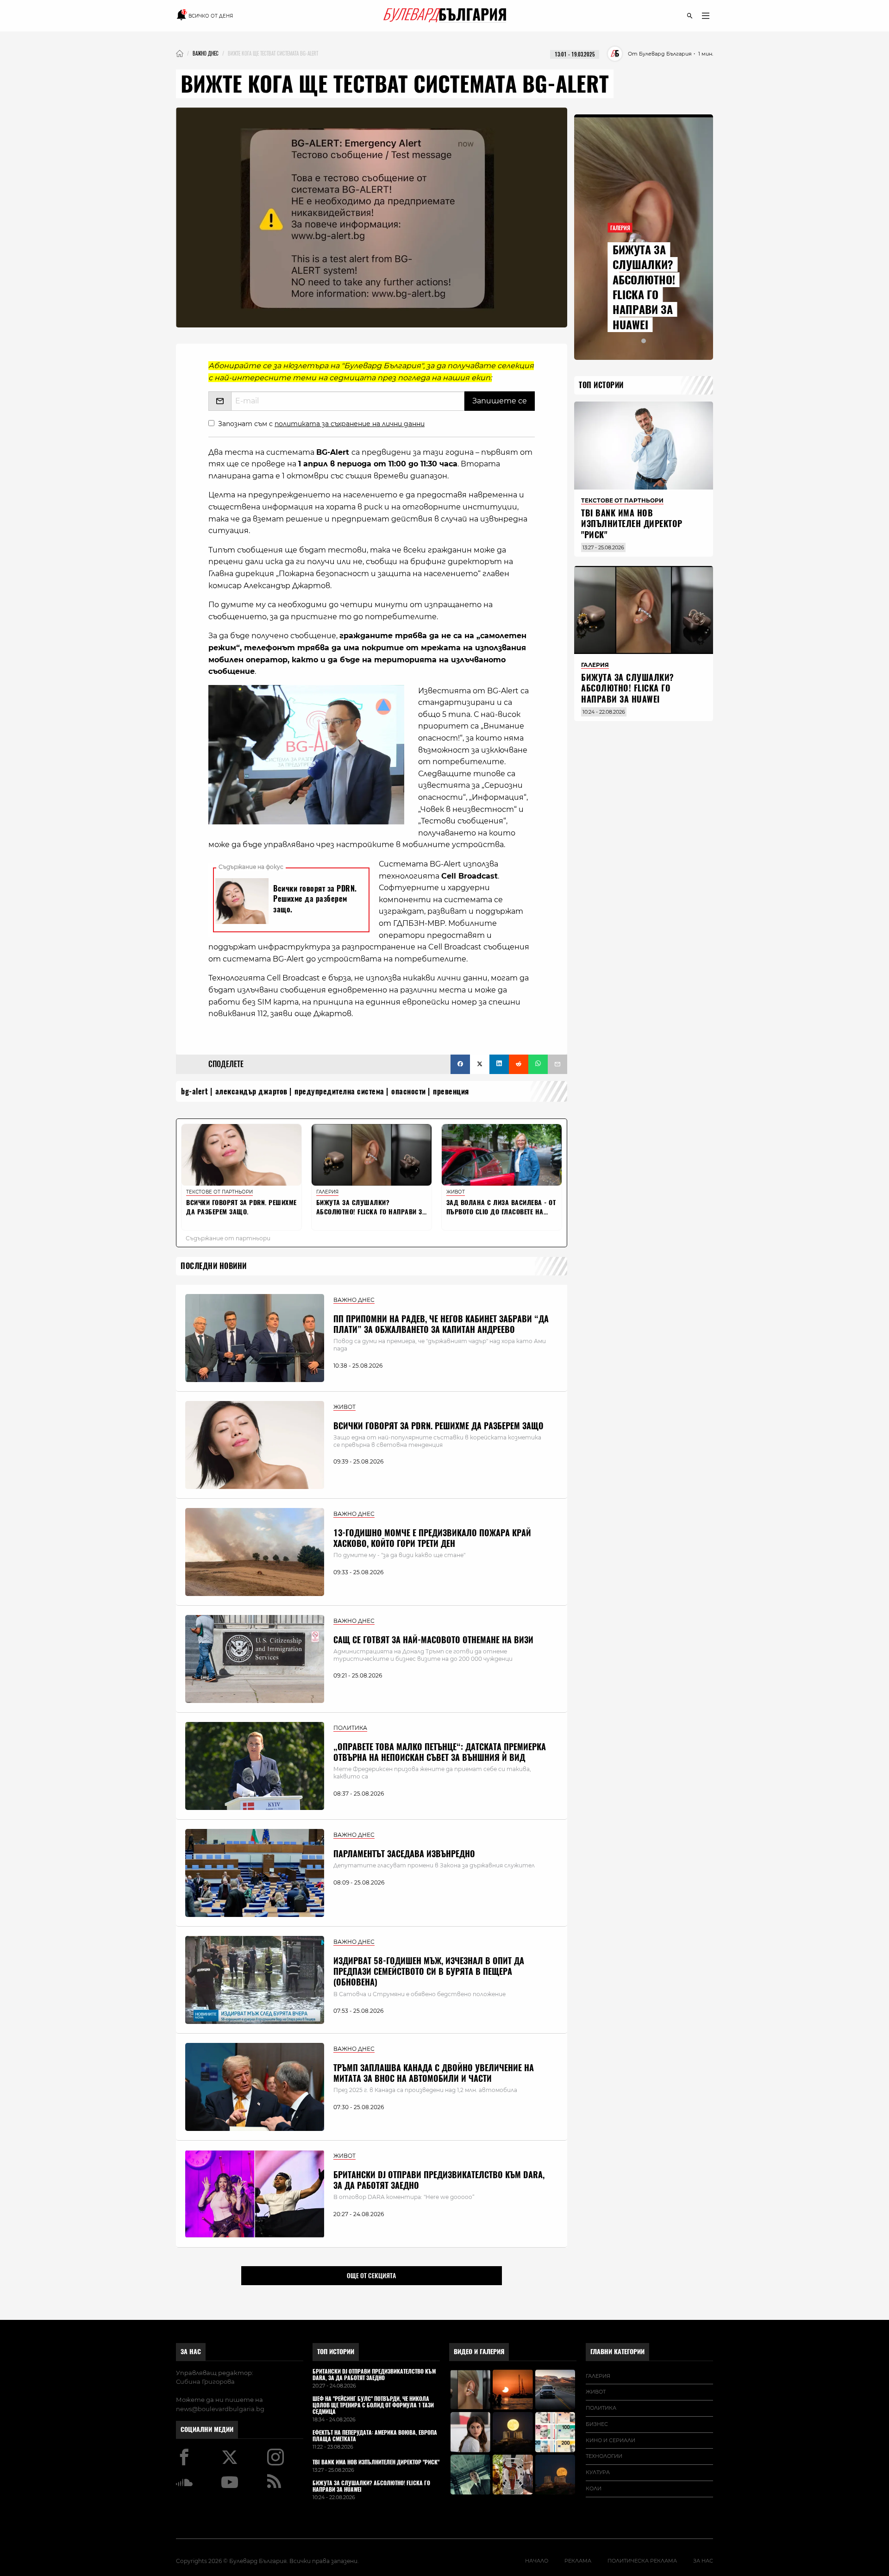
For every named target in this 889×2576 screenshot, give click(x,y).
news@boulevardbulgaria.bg (220, 2409)
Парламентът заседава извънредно (404, 1854)
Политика (601, 2408)
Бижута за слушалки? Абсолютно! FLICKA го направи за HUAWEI (644, 287)
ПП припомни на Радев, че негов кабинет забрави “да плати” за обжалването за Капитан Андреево (441, 1324)
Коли (594, 2488)
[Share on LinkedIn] (499, 1064)
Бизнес (597, 2424)
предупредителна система (339, 1091)
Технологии (604, 2456)
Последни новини (214, 1266)
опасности (409, 1091)
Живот (596, 2392)
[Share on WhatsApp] (538, 1064)
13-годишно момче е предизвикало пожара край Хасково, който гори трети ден (432, 1538)
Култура (598, 2472)
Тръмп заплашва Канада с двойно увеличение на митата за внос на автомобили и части (434, 2073)
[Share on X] (480, 1064)
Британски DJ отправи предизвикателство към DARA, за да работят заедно (439, 2180)
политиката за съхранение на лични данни (350, 424)
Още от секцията (371, 2275)
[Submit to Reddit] (519, 1064)
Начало (537, 2561)
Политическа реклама (642, 2561)
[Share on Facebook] (460, 1064)
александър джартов (251, 1091)
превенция (451, 1091)
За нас (191, 2352)
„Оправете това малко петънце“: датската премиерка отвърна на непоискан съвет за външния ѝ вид (440, 1752)
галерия (598, 2376)
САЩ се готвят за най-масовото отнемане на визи (433, 1640)
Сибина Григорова (205, 2381)
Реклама (578, 2561)
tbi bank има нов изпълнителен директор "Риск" (632, 524)
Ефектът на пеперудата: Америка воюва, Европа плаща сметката (375, 2436)
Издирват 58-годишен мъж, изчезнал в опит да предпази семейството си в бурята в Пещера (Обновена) (429, 1972)
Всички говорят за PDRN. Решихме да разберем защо (438, 1426)
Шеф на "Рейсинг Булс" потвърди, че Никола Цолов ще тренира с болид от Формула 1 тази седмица (373, 2405)
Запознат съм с (321, 424)
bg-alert (194, 1091)
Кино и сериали (610, 2440)
